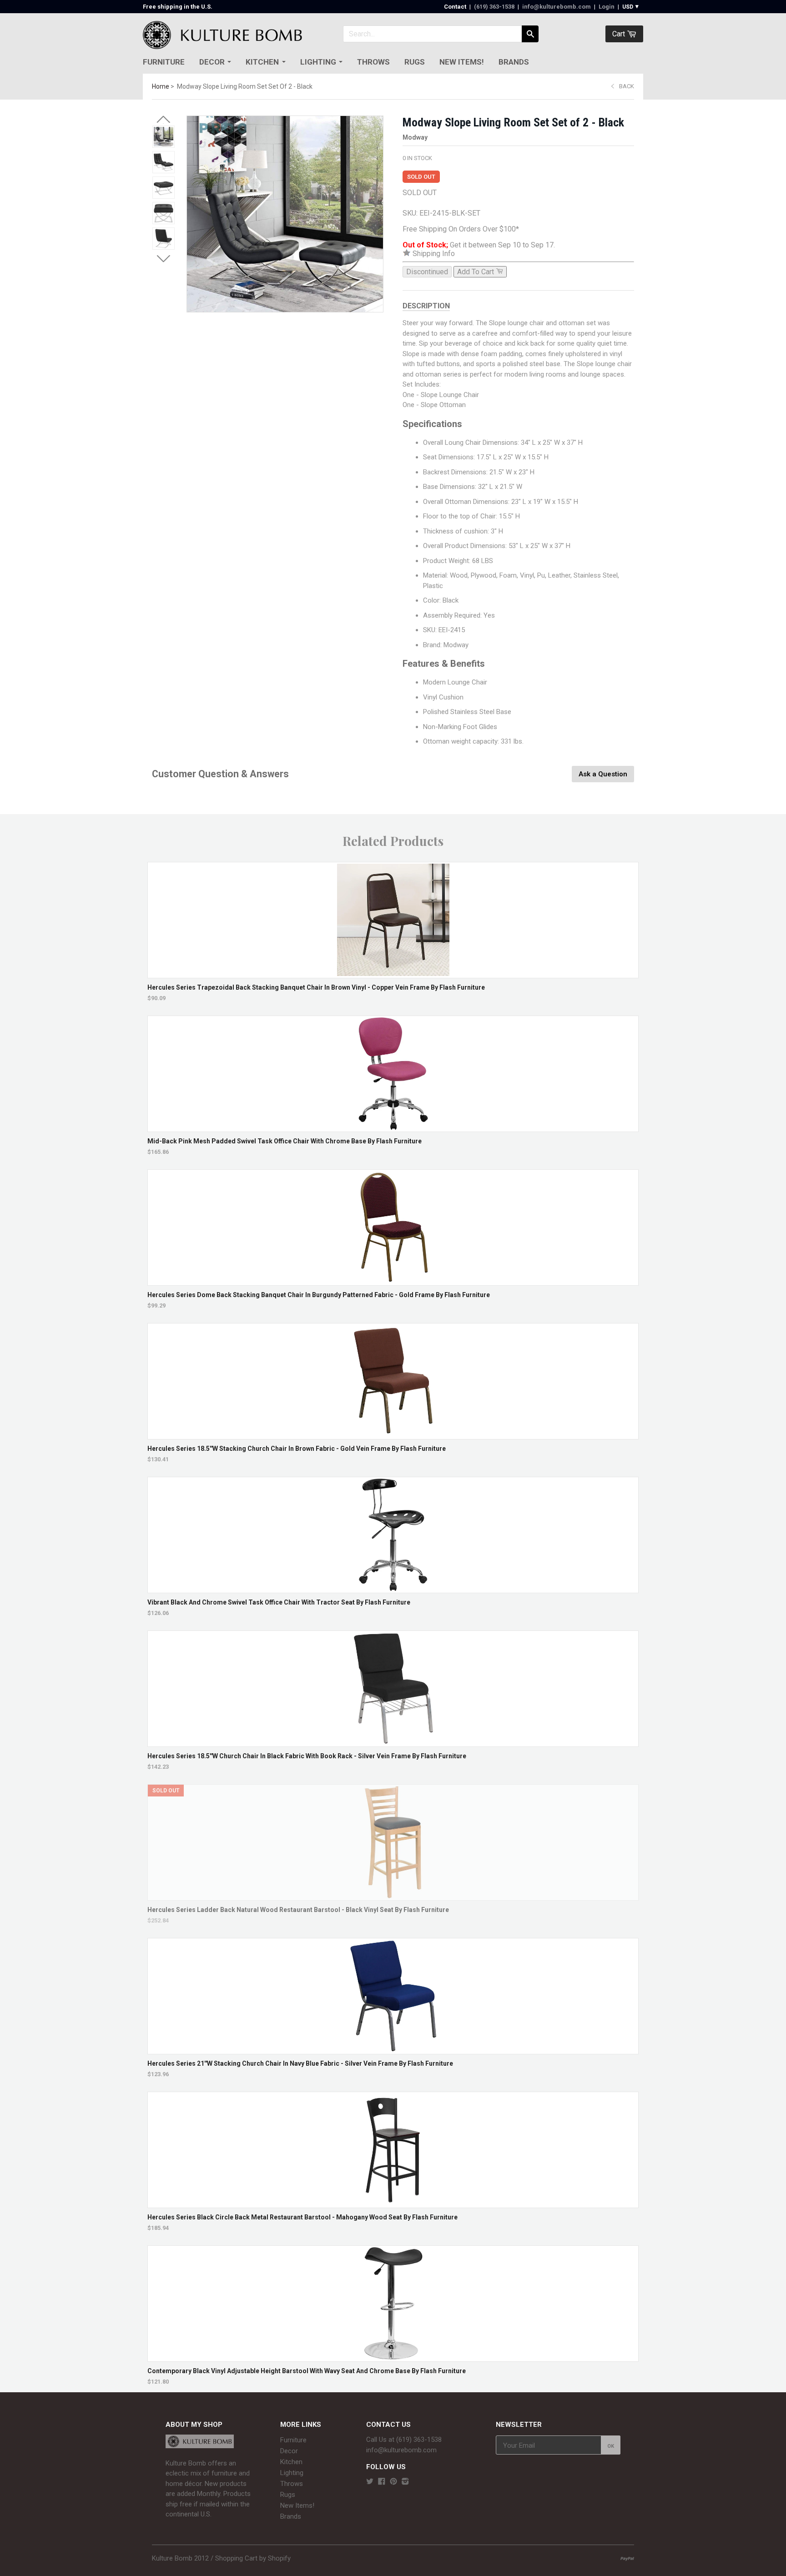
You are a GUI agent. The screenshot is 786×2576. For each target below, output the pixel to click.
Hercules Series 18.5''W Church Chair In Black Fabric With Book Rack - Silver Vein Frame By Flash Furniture (307, 1756)
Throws (373, 62)
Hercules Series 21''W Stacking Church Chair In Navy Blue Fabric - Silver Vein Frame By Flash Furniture (300, 2063)
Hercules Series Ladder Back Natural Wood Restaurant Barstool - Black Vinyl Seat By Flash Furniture (298, 1910)
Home (161, 86)
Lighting (318, 62)
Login (607, 7)
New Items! (462, 62)
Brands (514, 62)
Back (627, 86)
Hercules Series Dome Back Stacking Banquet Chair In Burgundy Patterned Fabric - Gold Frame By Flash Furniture (319, 1295)
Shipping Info (433, 254)
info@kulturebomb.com (557, 7)
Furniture (164, 62)
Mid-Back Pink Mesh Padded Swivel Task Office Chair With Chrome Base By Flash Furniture (285, 1141)
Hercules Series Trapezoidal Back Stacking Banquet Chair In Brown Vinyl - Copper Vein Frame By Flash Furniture (316, 987)
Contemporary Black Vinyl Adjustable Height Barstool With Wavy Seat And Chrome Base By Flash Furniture (307, 2371)
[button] (163, 120)
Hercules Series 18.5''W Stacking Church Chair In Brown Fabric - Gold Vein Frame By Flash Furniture (297, 1449)
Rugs (415, 62)
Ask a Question (603, 774)
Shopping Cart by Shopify (253, 2558)
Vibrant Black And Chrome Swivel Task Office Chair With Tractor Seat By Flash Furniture (279, 1602)
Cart (620, 34)
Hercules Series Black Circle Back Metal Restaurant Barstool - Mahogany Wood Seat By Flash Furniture (302, 2217)
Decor (212, 62)
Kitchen (262, 62)
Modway (415, 137)
